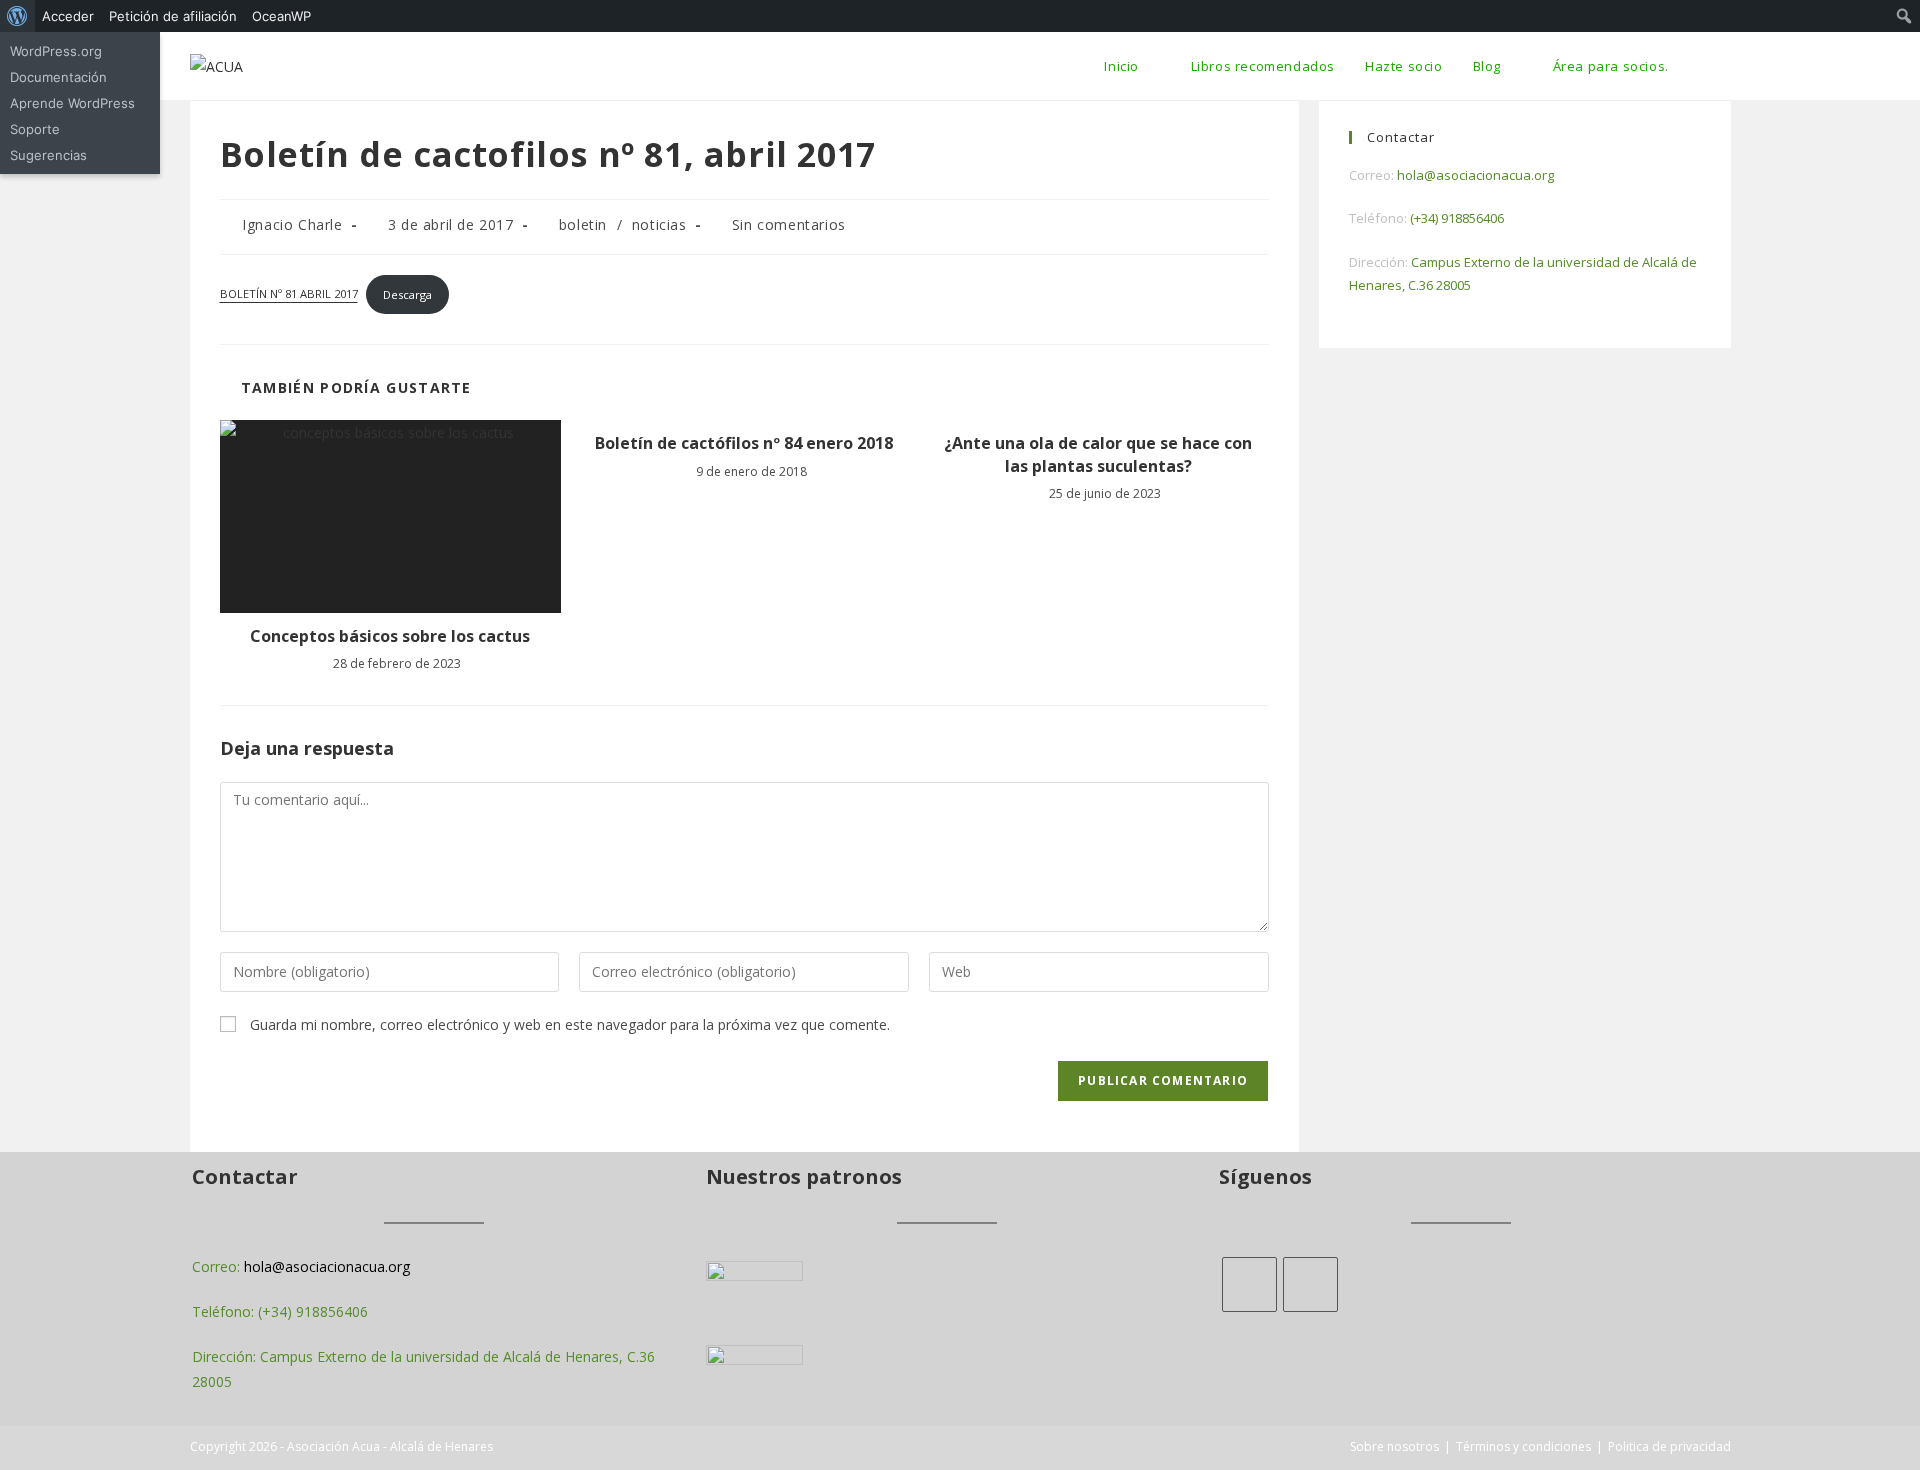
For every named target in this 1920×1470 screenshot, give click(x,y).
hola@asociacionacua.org (327, 1266)
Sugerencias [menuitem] (48, 155)
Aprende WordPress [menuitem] (72, 103)
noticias (659, 224)
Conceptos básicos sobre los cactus (390, 636)
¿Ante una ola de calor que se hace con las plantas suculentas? (1098, 454)
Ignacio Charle (292, 224)
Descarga (407, 294)
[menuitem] (17, 16)
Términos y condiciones (1523, 1446)
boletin (583, 224)
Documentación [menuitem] (58, 77)
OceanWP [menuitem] (281, 16)
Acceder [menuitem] (68, 16)
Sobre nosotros (1394, 1446)
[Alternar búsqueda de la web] (1726, 66)
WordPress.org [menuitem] (56, 51)
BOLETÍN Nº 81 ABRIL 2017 (289, 294)
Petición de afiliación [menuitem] (173, 16)
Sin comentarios (789, 224)
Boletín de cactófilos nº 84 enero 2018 (744, 443)
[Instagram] (1310, 1284)
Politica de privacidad (1669, 1446)
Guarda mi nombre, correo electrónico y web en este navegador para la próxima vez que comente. (570, 1024)
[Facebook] (1249, 1284)
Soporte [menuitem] (35, 129)
